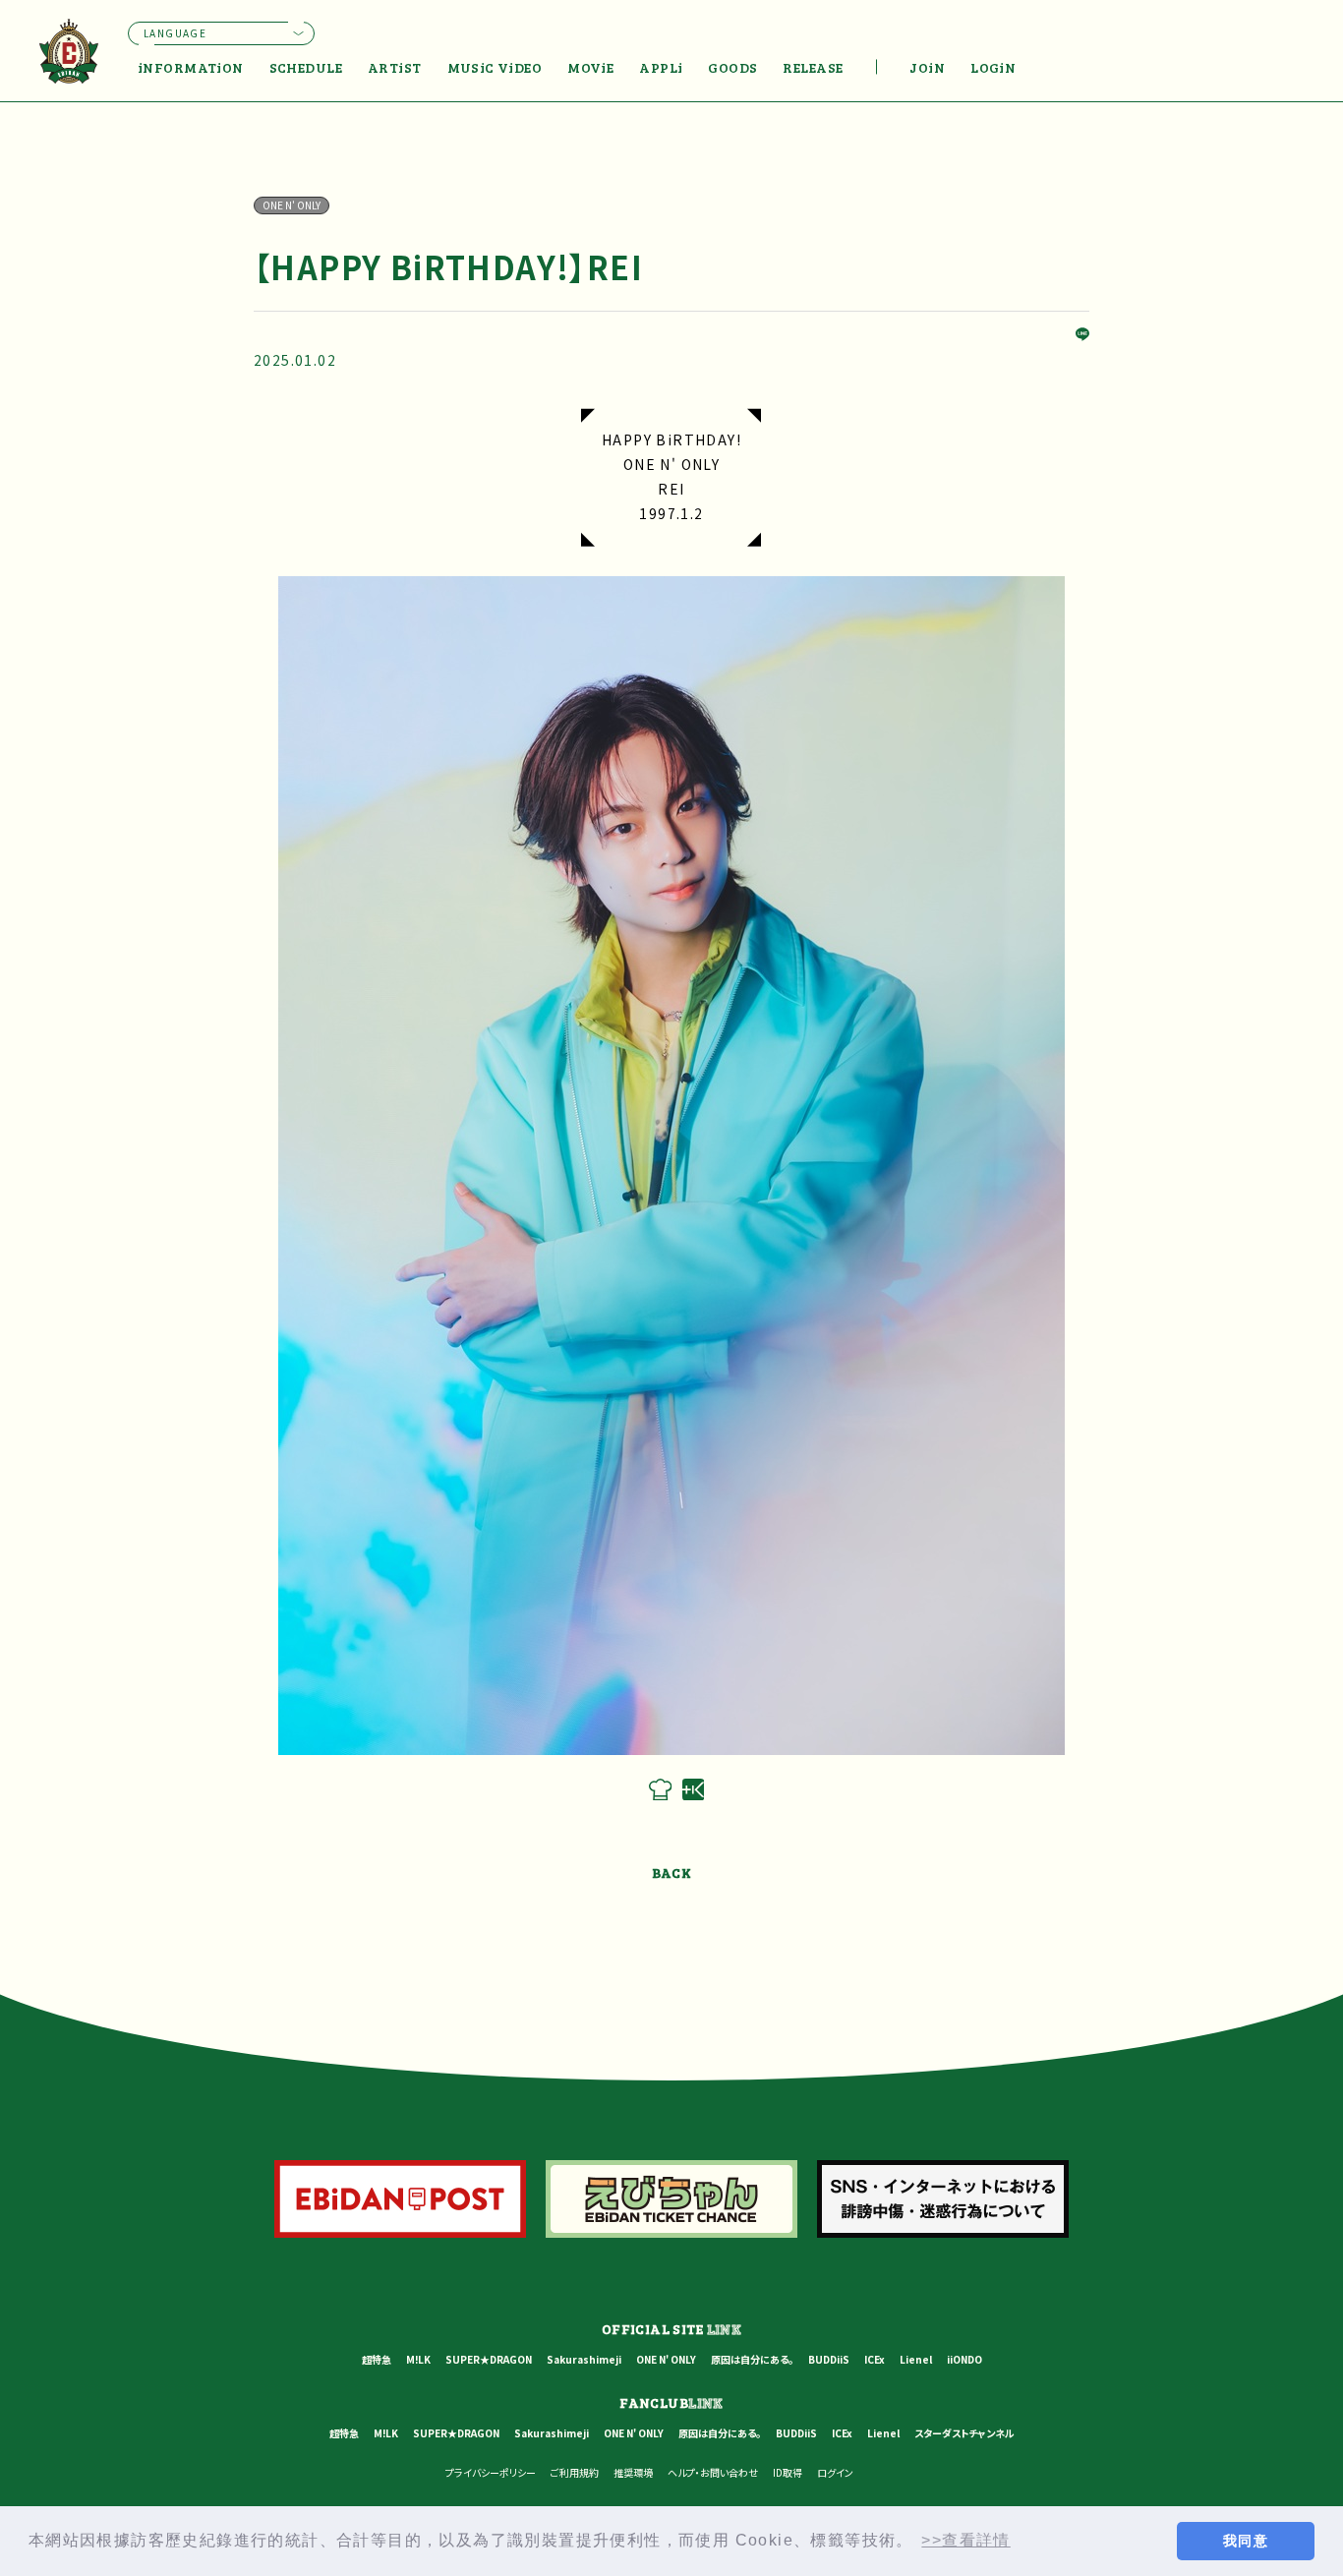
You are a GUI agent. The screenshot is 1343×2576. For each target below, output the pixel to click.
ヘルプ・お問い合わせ (713, 2472)
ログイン (835, 2472)
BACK (672, 1873)
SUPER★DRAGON (489, 2359)
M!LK (418, 2359)
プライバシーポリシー (491, 2472)
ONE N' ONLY (666, 2359)
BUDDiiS (829, 2359)
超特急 (377, 2359)
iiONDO (964, 2359)
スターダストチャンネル (964, 2433)
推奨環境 (633, 2472)
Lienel (916, 2359)
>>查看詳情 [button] (965, 2540)
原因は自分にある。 (752, 2359)
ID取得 (788, 2472)
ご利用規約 (575, 2472)
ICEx (875, 2359)
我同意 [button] (1246, 2541)
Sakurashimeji (584, 2359)
